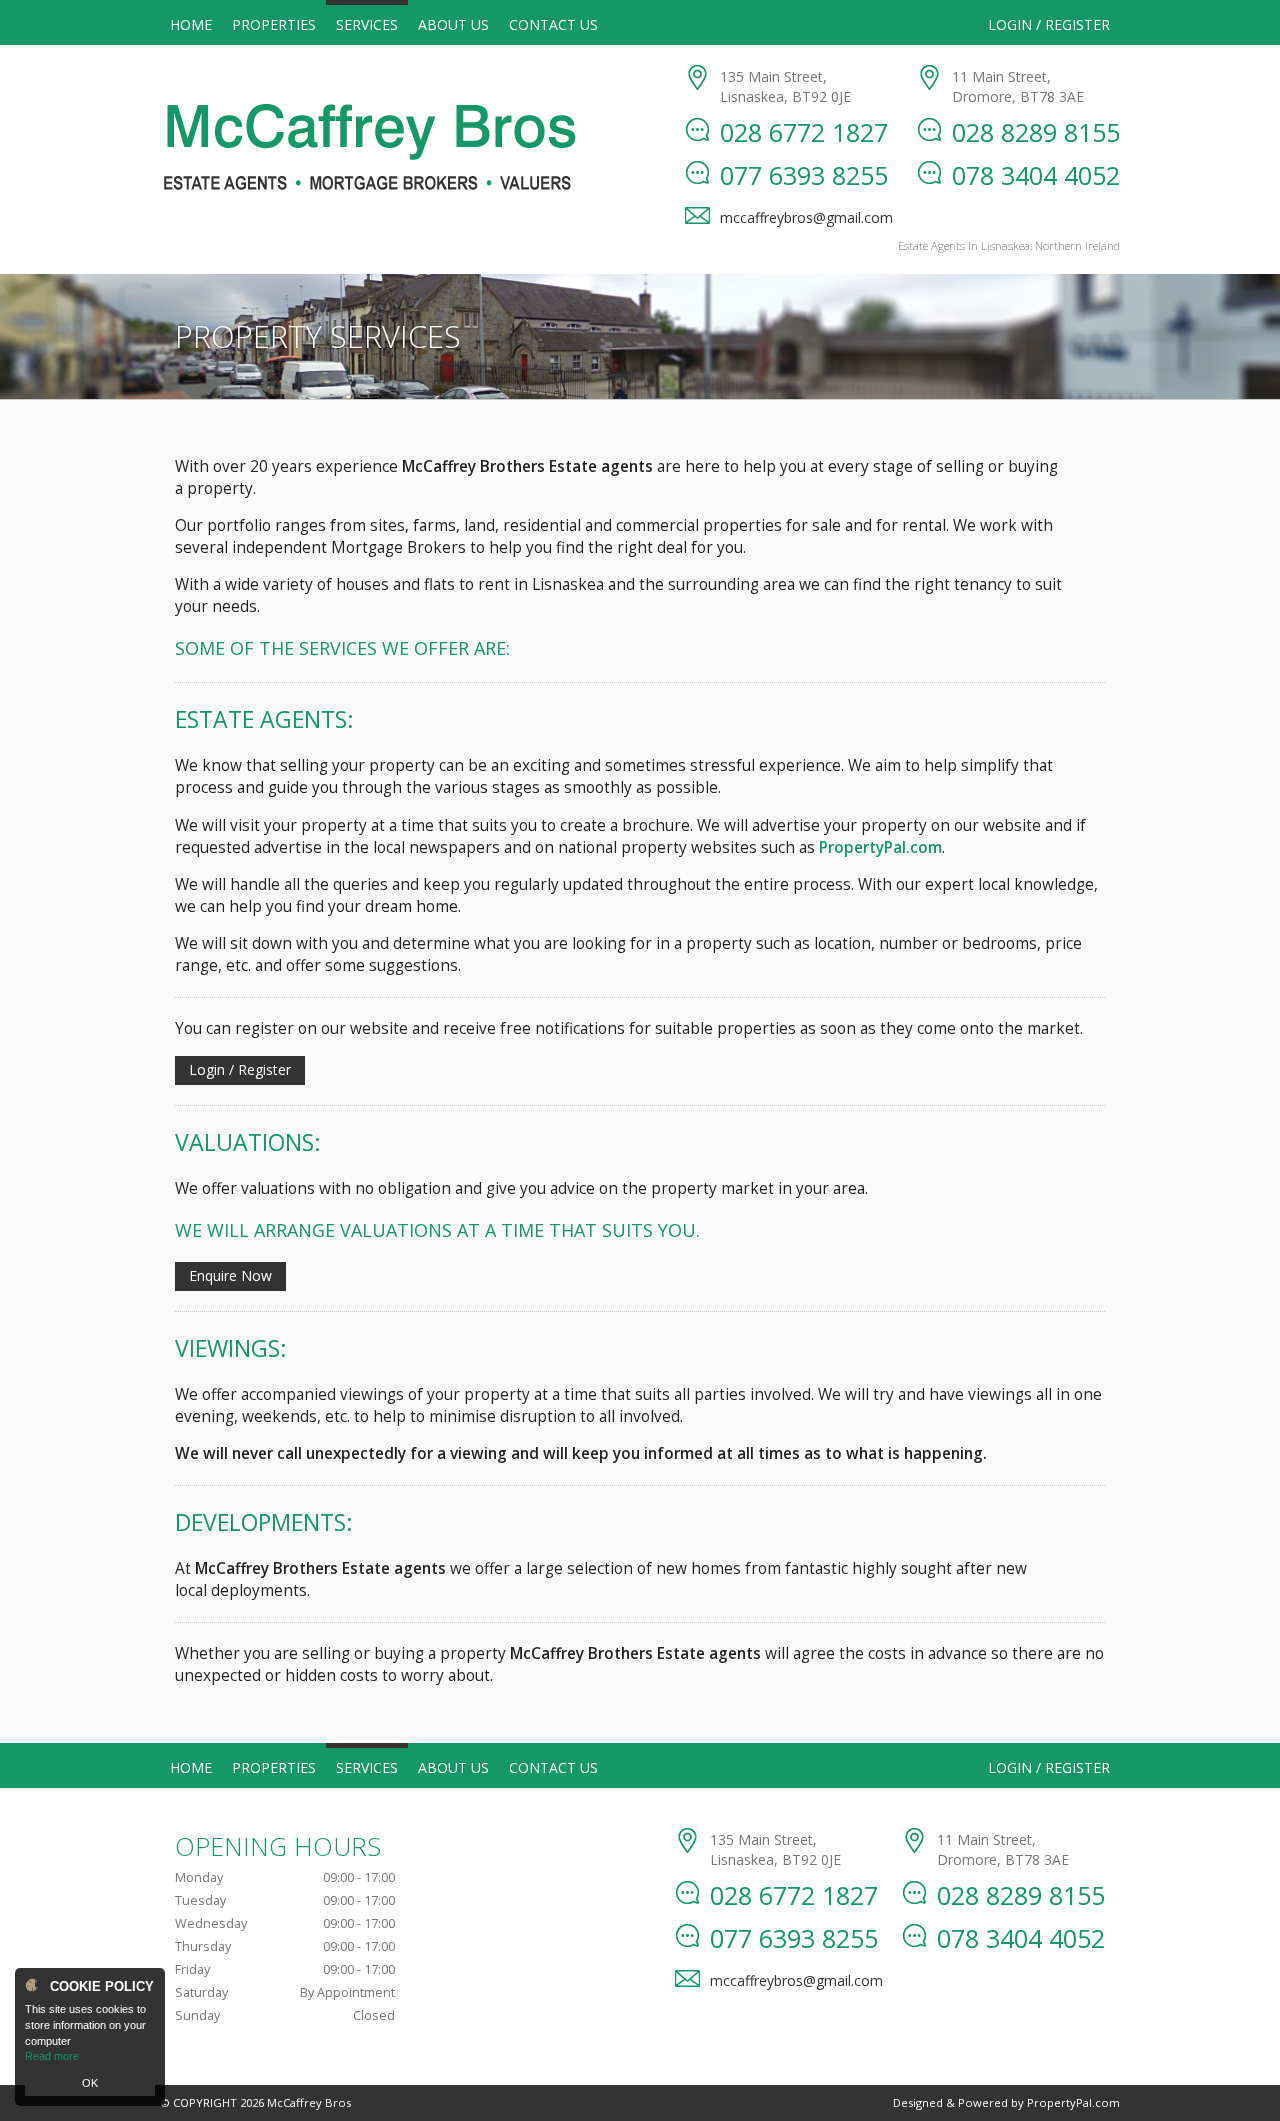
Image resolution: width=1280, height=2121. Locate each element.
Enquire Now (230, 1275)
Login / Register (1049, 24)
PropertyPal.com (1073, 2102)
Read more (52, 2056)
